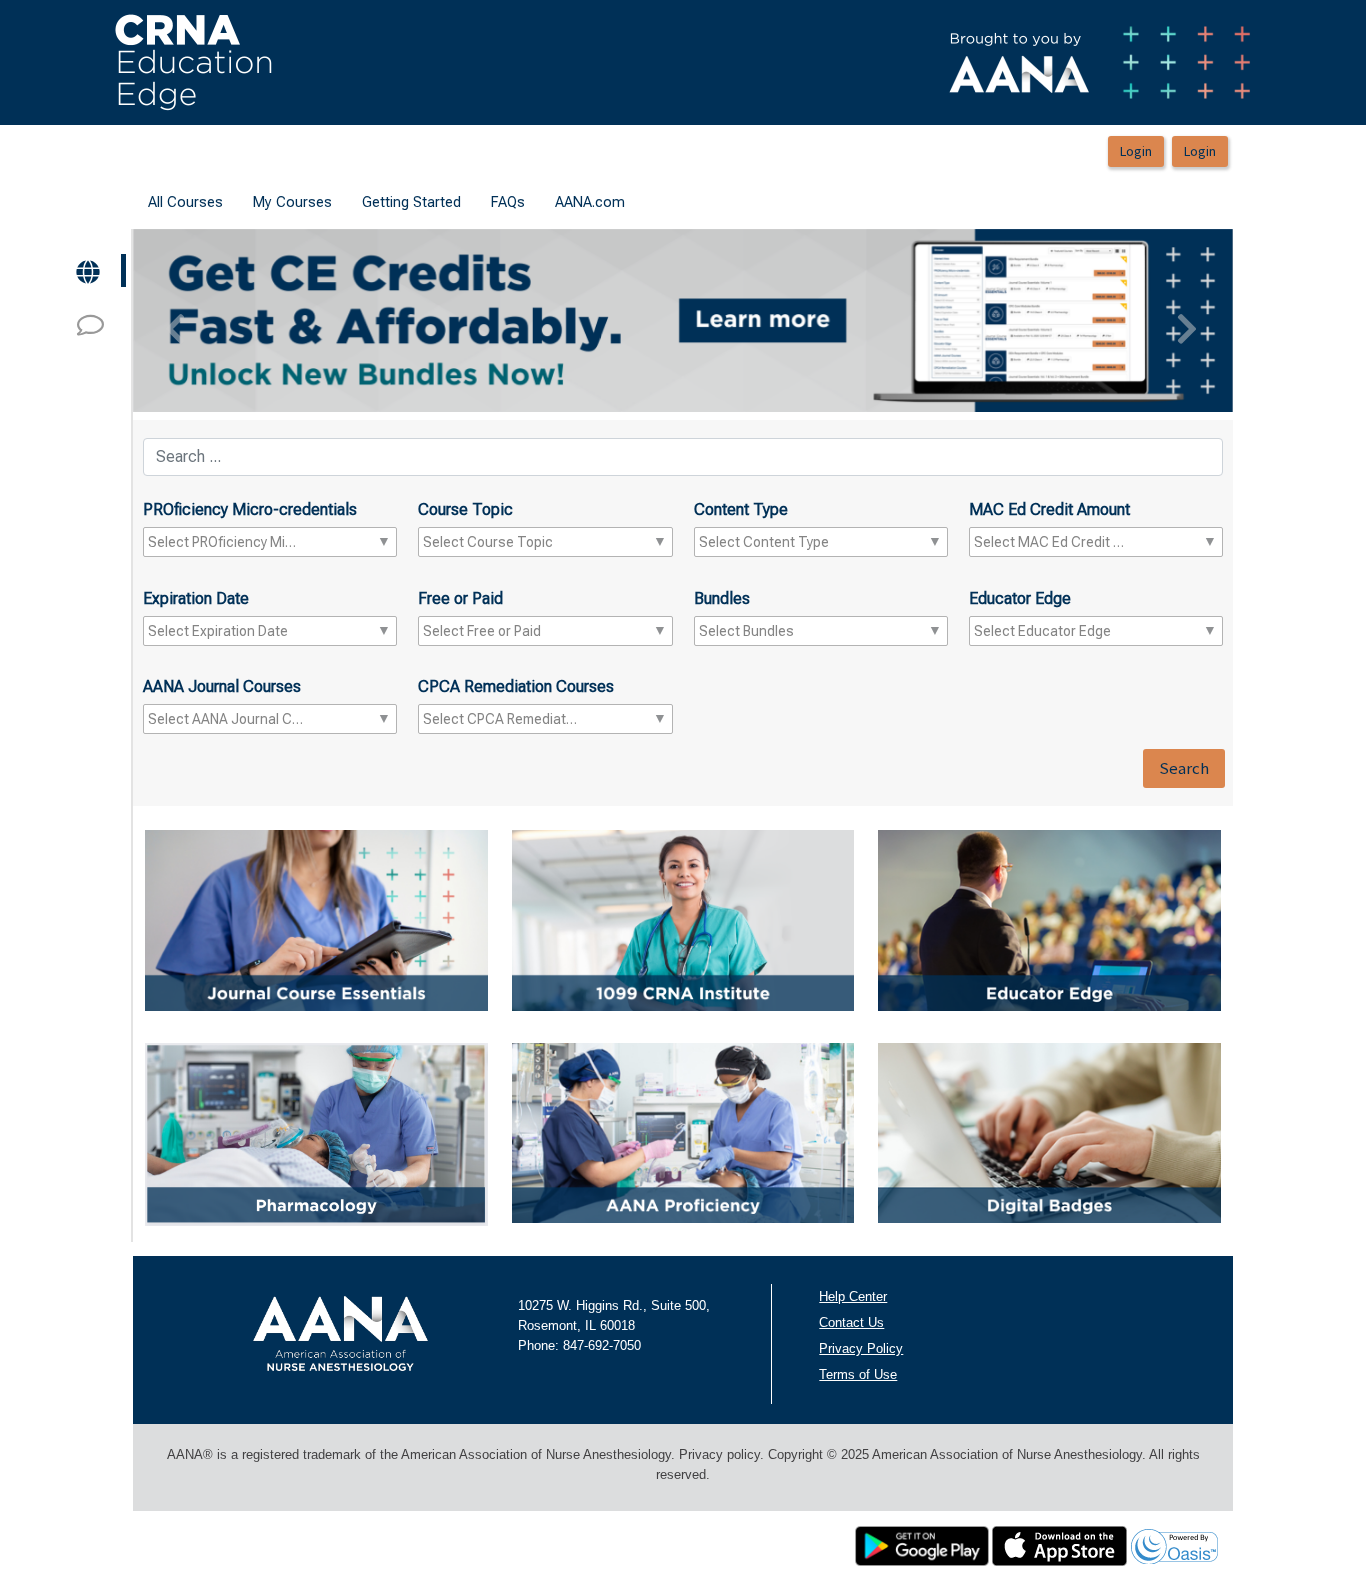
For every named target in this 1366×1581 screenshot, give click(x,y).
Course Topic (465, 509)
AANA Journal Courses (222, 686)
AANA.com (590, 202)
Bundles (722, 598)
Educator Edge (1020, 598)
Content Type (741, 509)
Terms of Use (858, 1374)
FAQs (508, 202)
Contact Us (851, 1322)
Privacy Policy (861, 1348)
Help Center (853, 1296)
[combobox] (225, 542)
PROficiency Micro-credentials (250, 509)
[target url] (89, 270)
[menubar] (386, 203)
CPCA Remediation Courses (516, 686)
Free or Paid (460, 598)
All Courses (185, 202)
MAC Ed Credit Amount (1049, 509)
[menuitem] (185, 203)
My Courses (292, 202)
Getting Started (411, 202)
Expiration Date (196, 598)
